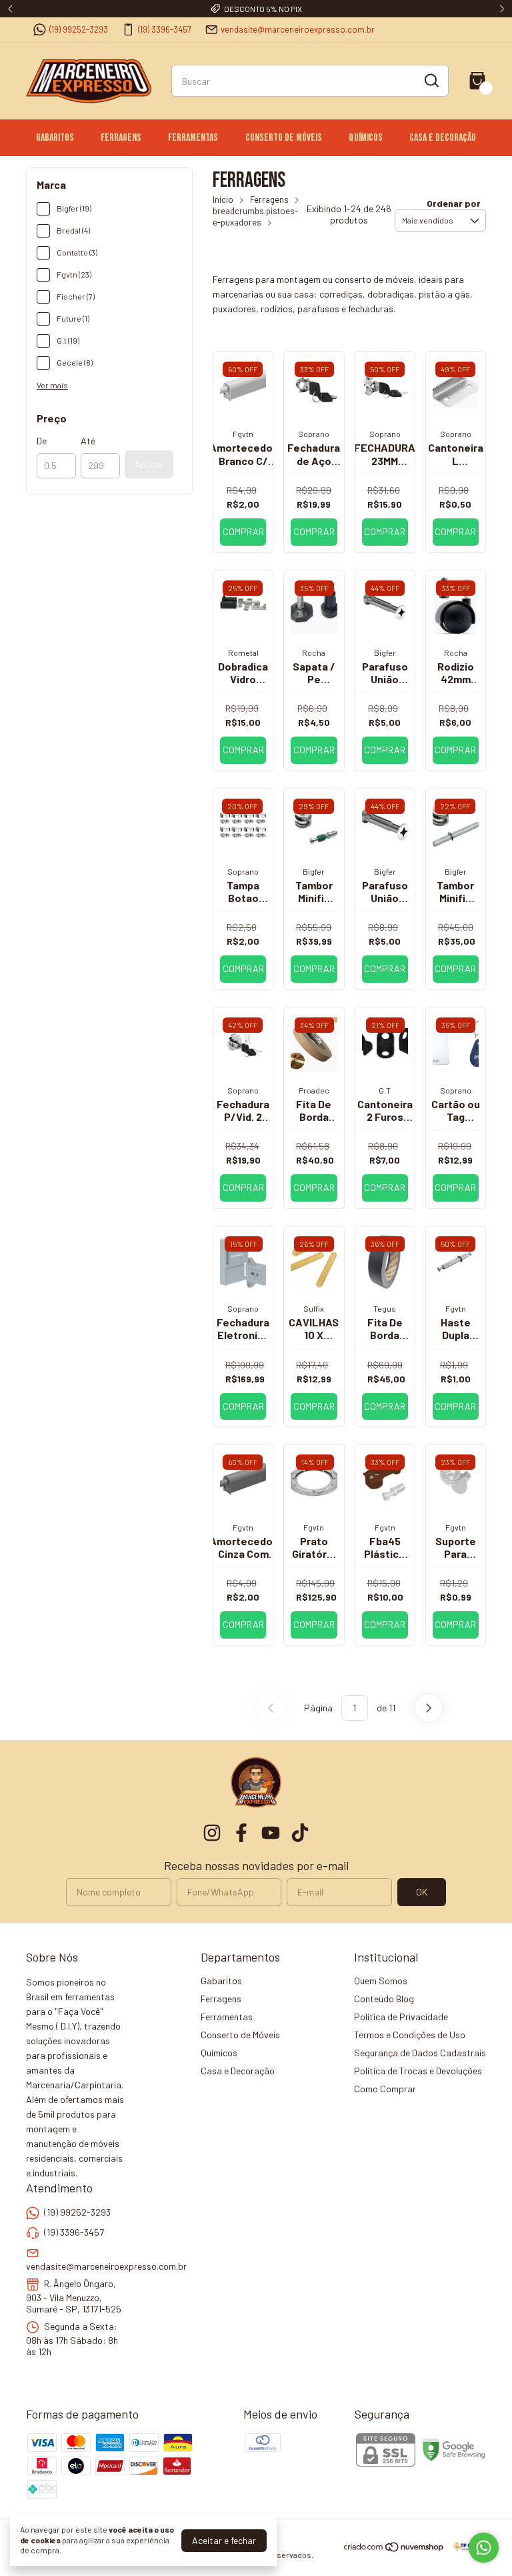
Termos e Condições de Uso (410, 2035)
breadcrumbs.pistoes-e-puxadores (255, 217)
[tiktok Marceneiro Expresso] (300, 1833)
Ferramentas (193, 138)
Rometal (243, 653)
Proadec (314, 1090)
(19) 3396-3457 (165, 29)
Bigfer (385, 653)
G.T (385, 1090)
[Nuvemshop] (394, 2549)
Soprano (314, 434)
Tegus (385, 1308)
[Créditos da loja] (466, 2547)
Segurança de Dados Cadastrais (420, 2053)
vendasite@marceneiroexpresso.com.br (298, 29)
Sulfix (314, 1308)
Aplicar (149, 464)
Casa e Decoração (443, 138)
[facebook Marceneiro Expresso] (241, 1833)
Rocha (314, 653)
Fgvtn (243, 434)
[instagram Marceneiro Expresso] (212, 1833)
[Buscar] (431, 80)
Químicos (366, 138)
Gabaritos (55, 138)
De (42, 441)
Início (223, 199)
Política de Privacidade (401, 2017)
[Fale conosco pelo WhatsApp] (484, 2548)
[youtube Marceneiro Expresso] (271, 1833)
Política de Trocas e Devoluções (418, 2071)
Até (88, 441)
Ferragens (121, 138)
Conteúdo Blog (384, 1999)
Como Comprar (385, 2089)
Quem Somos (381, 1981)
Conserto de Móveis (284, 138)
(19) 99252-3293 (79, 29)
